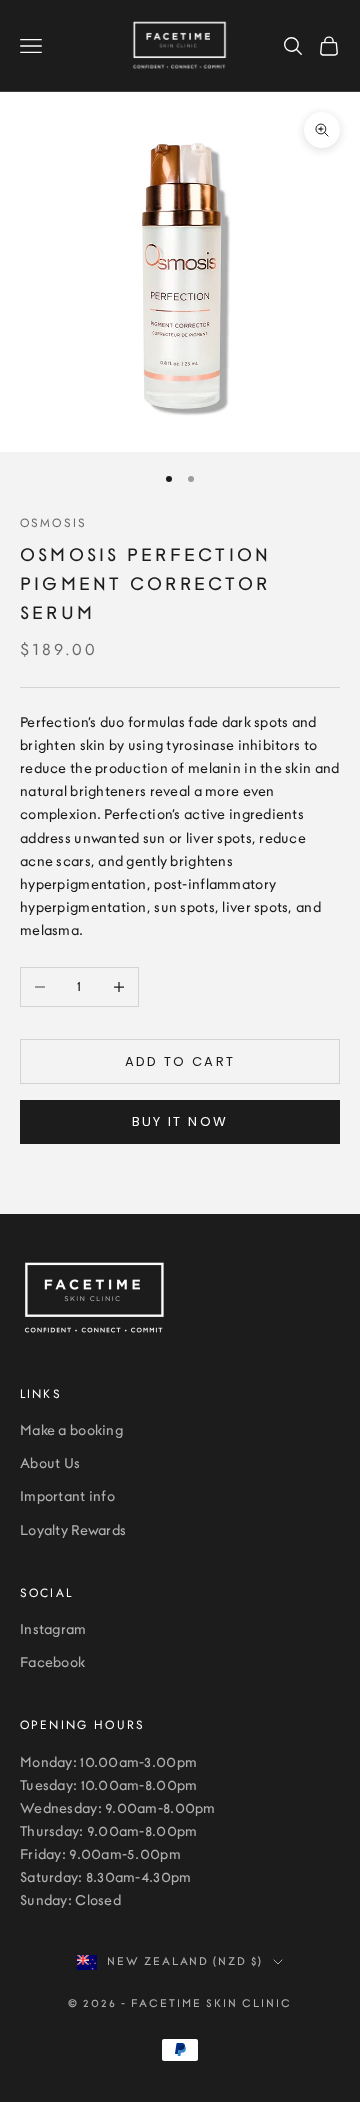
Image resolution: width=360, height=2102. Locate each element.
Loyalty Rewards (73, 1531)
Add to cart (180, 1061)
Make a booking (71, 1431)
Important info (67, 1497)
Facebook (52, 1663)
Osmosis (53, 523)
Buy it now (180, 1121)
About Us (50, 1464)
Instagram (53, 1630)
